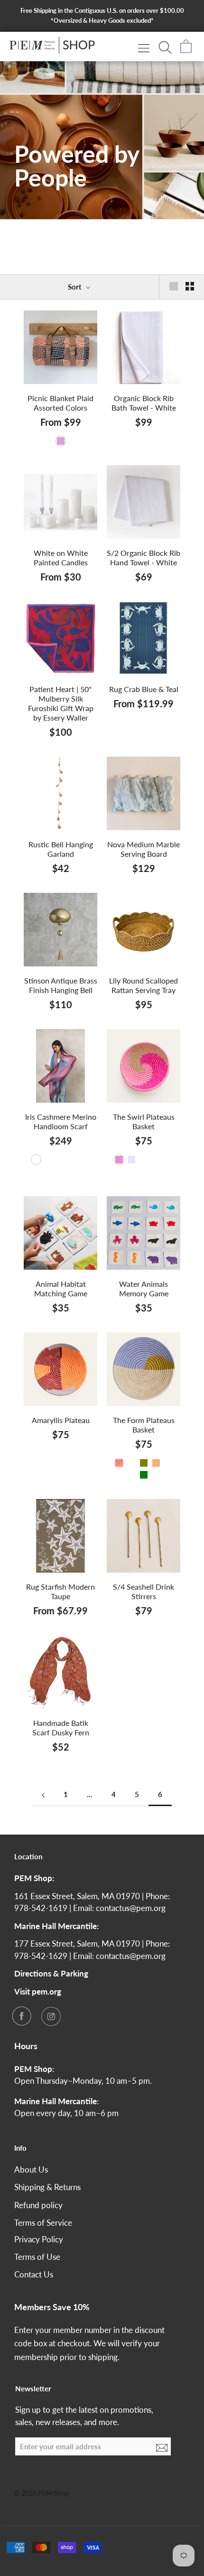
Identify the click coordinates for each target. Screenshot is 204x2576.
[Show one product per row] (174, 286)
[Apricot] (48, 441)
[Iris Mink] (85, 1160)
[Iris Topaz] (73, 1160)
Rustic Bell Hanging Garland (61, 849)
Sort (76, 287)
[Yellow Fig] (73, 441)
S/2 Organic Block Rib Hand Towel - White (144, 557)
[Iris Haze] (36, 1160)
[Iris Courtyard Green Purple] (48, 1160)
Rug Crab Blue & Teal (144, 689)
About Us (31, 2169)
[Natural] (156, 1463)
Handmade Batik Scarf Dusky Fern (61, 1728)
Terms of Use (37, 2257)
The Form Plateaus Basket (144, 1425)
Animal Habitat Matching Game (61, 1288)
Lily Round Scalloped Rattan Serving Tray (144, 985)
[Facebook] (21, 2016)
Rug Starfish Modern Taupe (60, 1591)
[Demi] (168, 1160)
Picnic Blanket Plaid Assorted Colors (60, 403)
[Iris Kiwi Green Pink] (61, 1160)
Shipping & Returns (47, 2187)
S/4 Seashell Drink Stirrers (144, 1591)
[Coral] (119, 1463)
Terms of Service (43, 2223)
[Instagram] (51, 2016)
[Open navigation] (144, 48)
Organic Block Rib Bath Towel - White (144, 403)
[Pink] (119, 1160)
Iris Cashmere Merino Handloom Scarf (61, 1121)
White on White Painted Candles (61, 557)
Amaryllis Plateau (61, 1420)
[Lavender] (131, 1160)
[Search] (165, 47)
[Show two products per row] (190, 286)
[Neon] (131, 1463)
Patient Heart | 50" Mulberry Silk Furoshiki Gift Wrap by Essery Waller (61, 703)
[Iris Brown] (61, 1171)
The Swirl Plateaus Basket (144, 1121)
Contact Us (34, 2274)
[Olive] (144, 1463)
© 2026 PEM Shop (42, 2493)
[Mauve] (144, 1160)
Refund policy (38, 2205)
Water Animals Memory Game (144, 1288)
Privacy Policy (39, 2239)
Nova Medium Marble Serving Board (144, 849)
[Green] (144, 1475)
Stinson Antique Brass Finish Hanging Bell (61, 985)
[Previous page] (43, 1795)
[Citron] (156, 1160)
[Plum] (61, 441)
